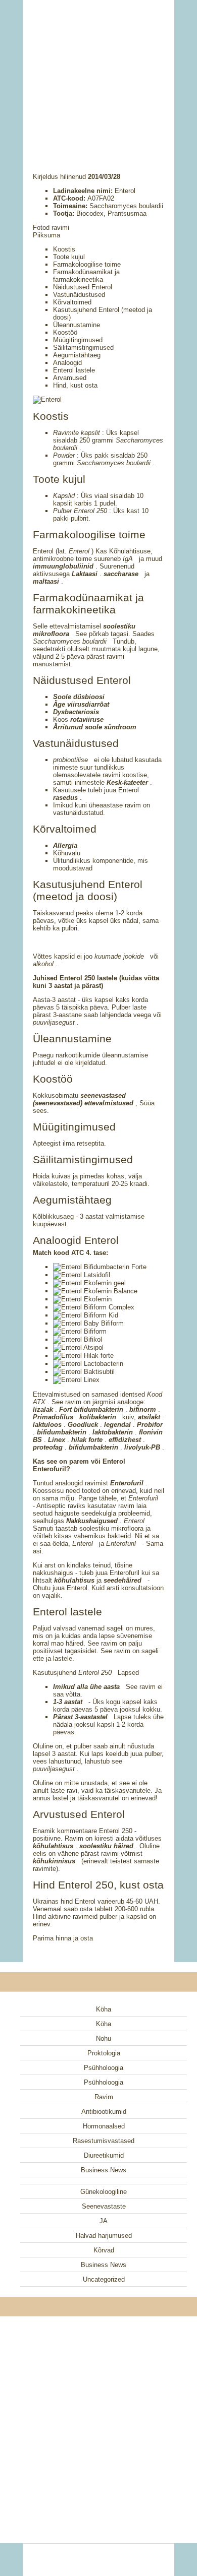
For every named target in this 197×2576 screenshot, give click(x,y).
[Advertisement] (98, 73)
